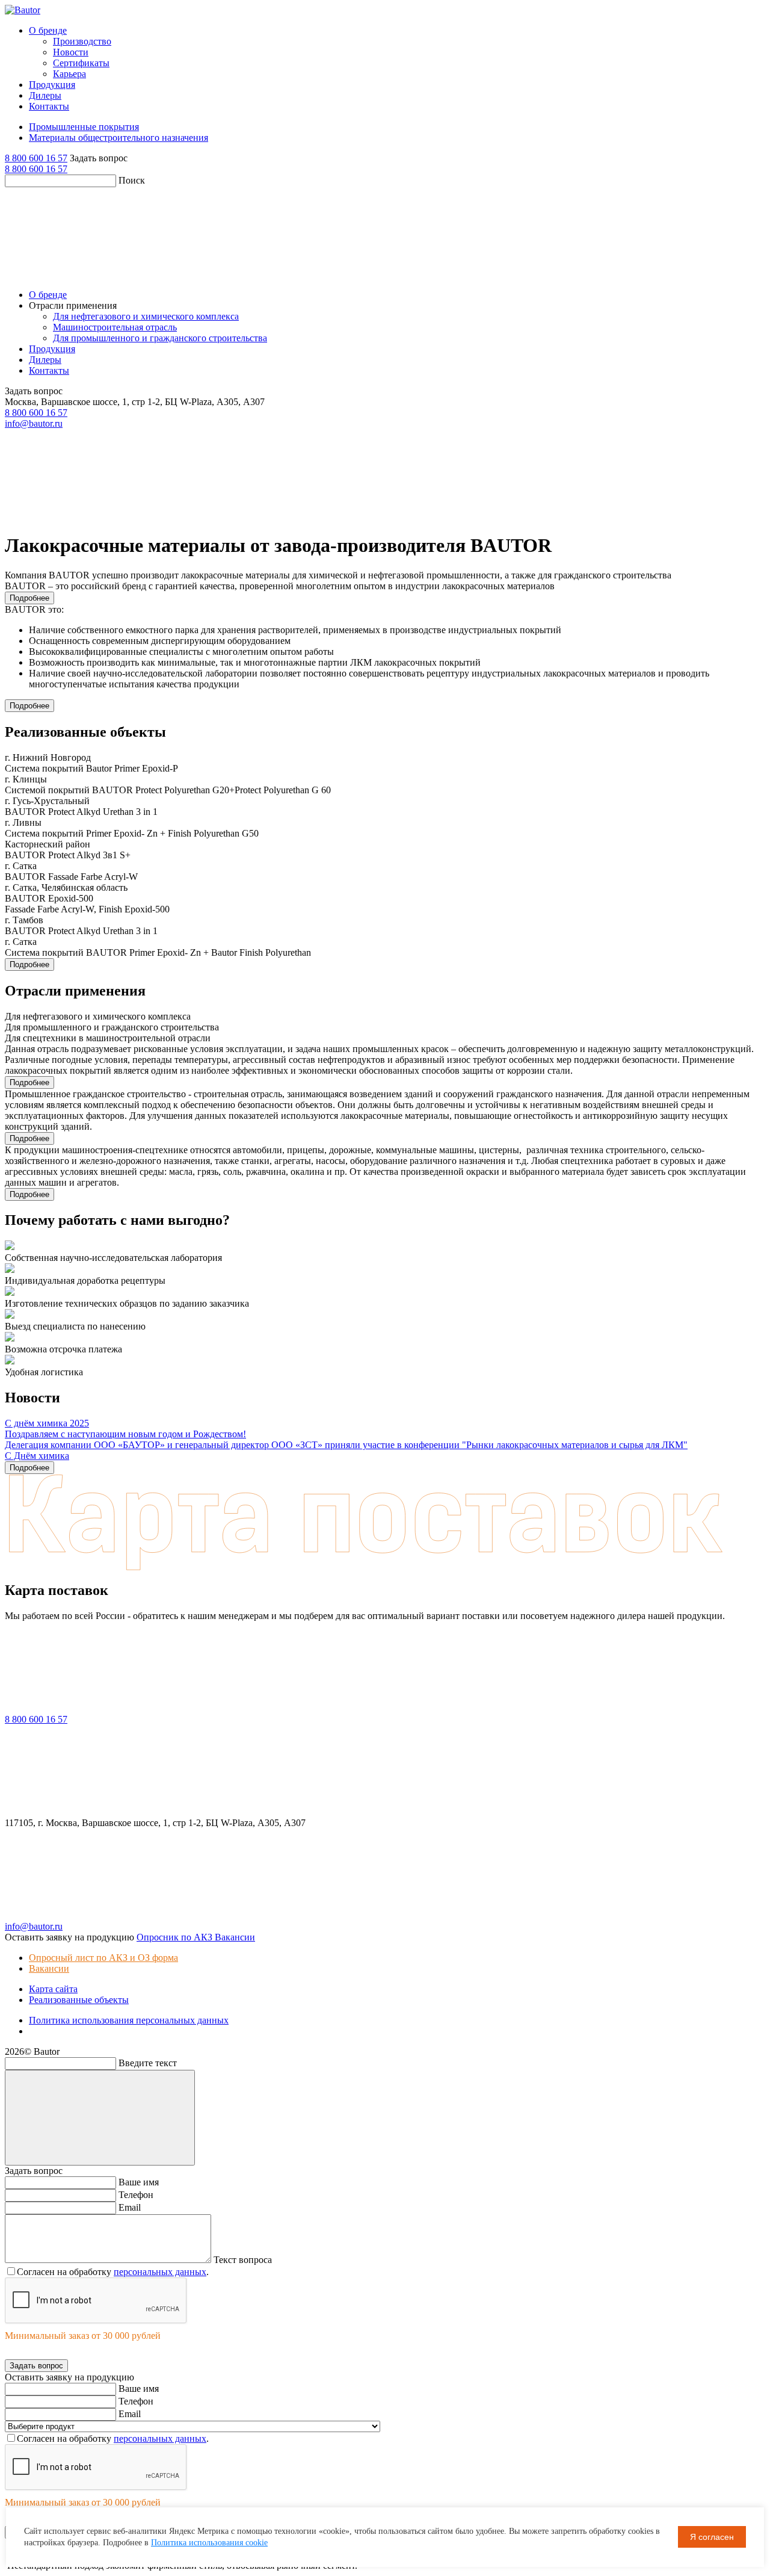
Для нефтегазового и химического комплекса (146, 316)
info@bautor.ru (34, 423)
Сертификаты (81, 63)
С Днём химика (37, 1456)
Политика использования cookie (209, 2543)
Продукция (52, 85)
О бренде (48, 30)
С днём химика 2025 (47, 1423)
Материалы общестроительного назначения (119, 138)
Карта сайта (53, 1989)
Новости (71, 52)
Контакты (49, 106)
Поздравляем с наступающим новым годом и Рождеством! (125, 1434)
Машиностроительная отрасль (115, 327)
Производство (82, 41)
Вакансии (49, 1968)
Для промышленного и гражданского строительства (160, 338)
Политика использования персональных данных (129, 2020)
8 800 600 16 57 (36, 158)
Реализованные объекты (79, 2000)
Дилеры (45, 95)
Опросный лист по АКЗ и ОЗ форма (103, 1958)
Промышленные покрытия (84, 127)
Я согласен (712, 2537)
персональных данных (160, 2272)
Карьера (69, 74)
